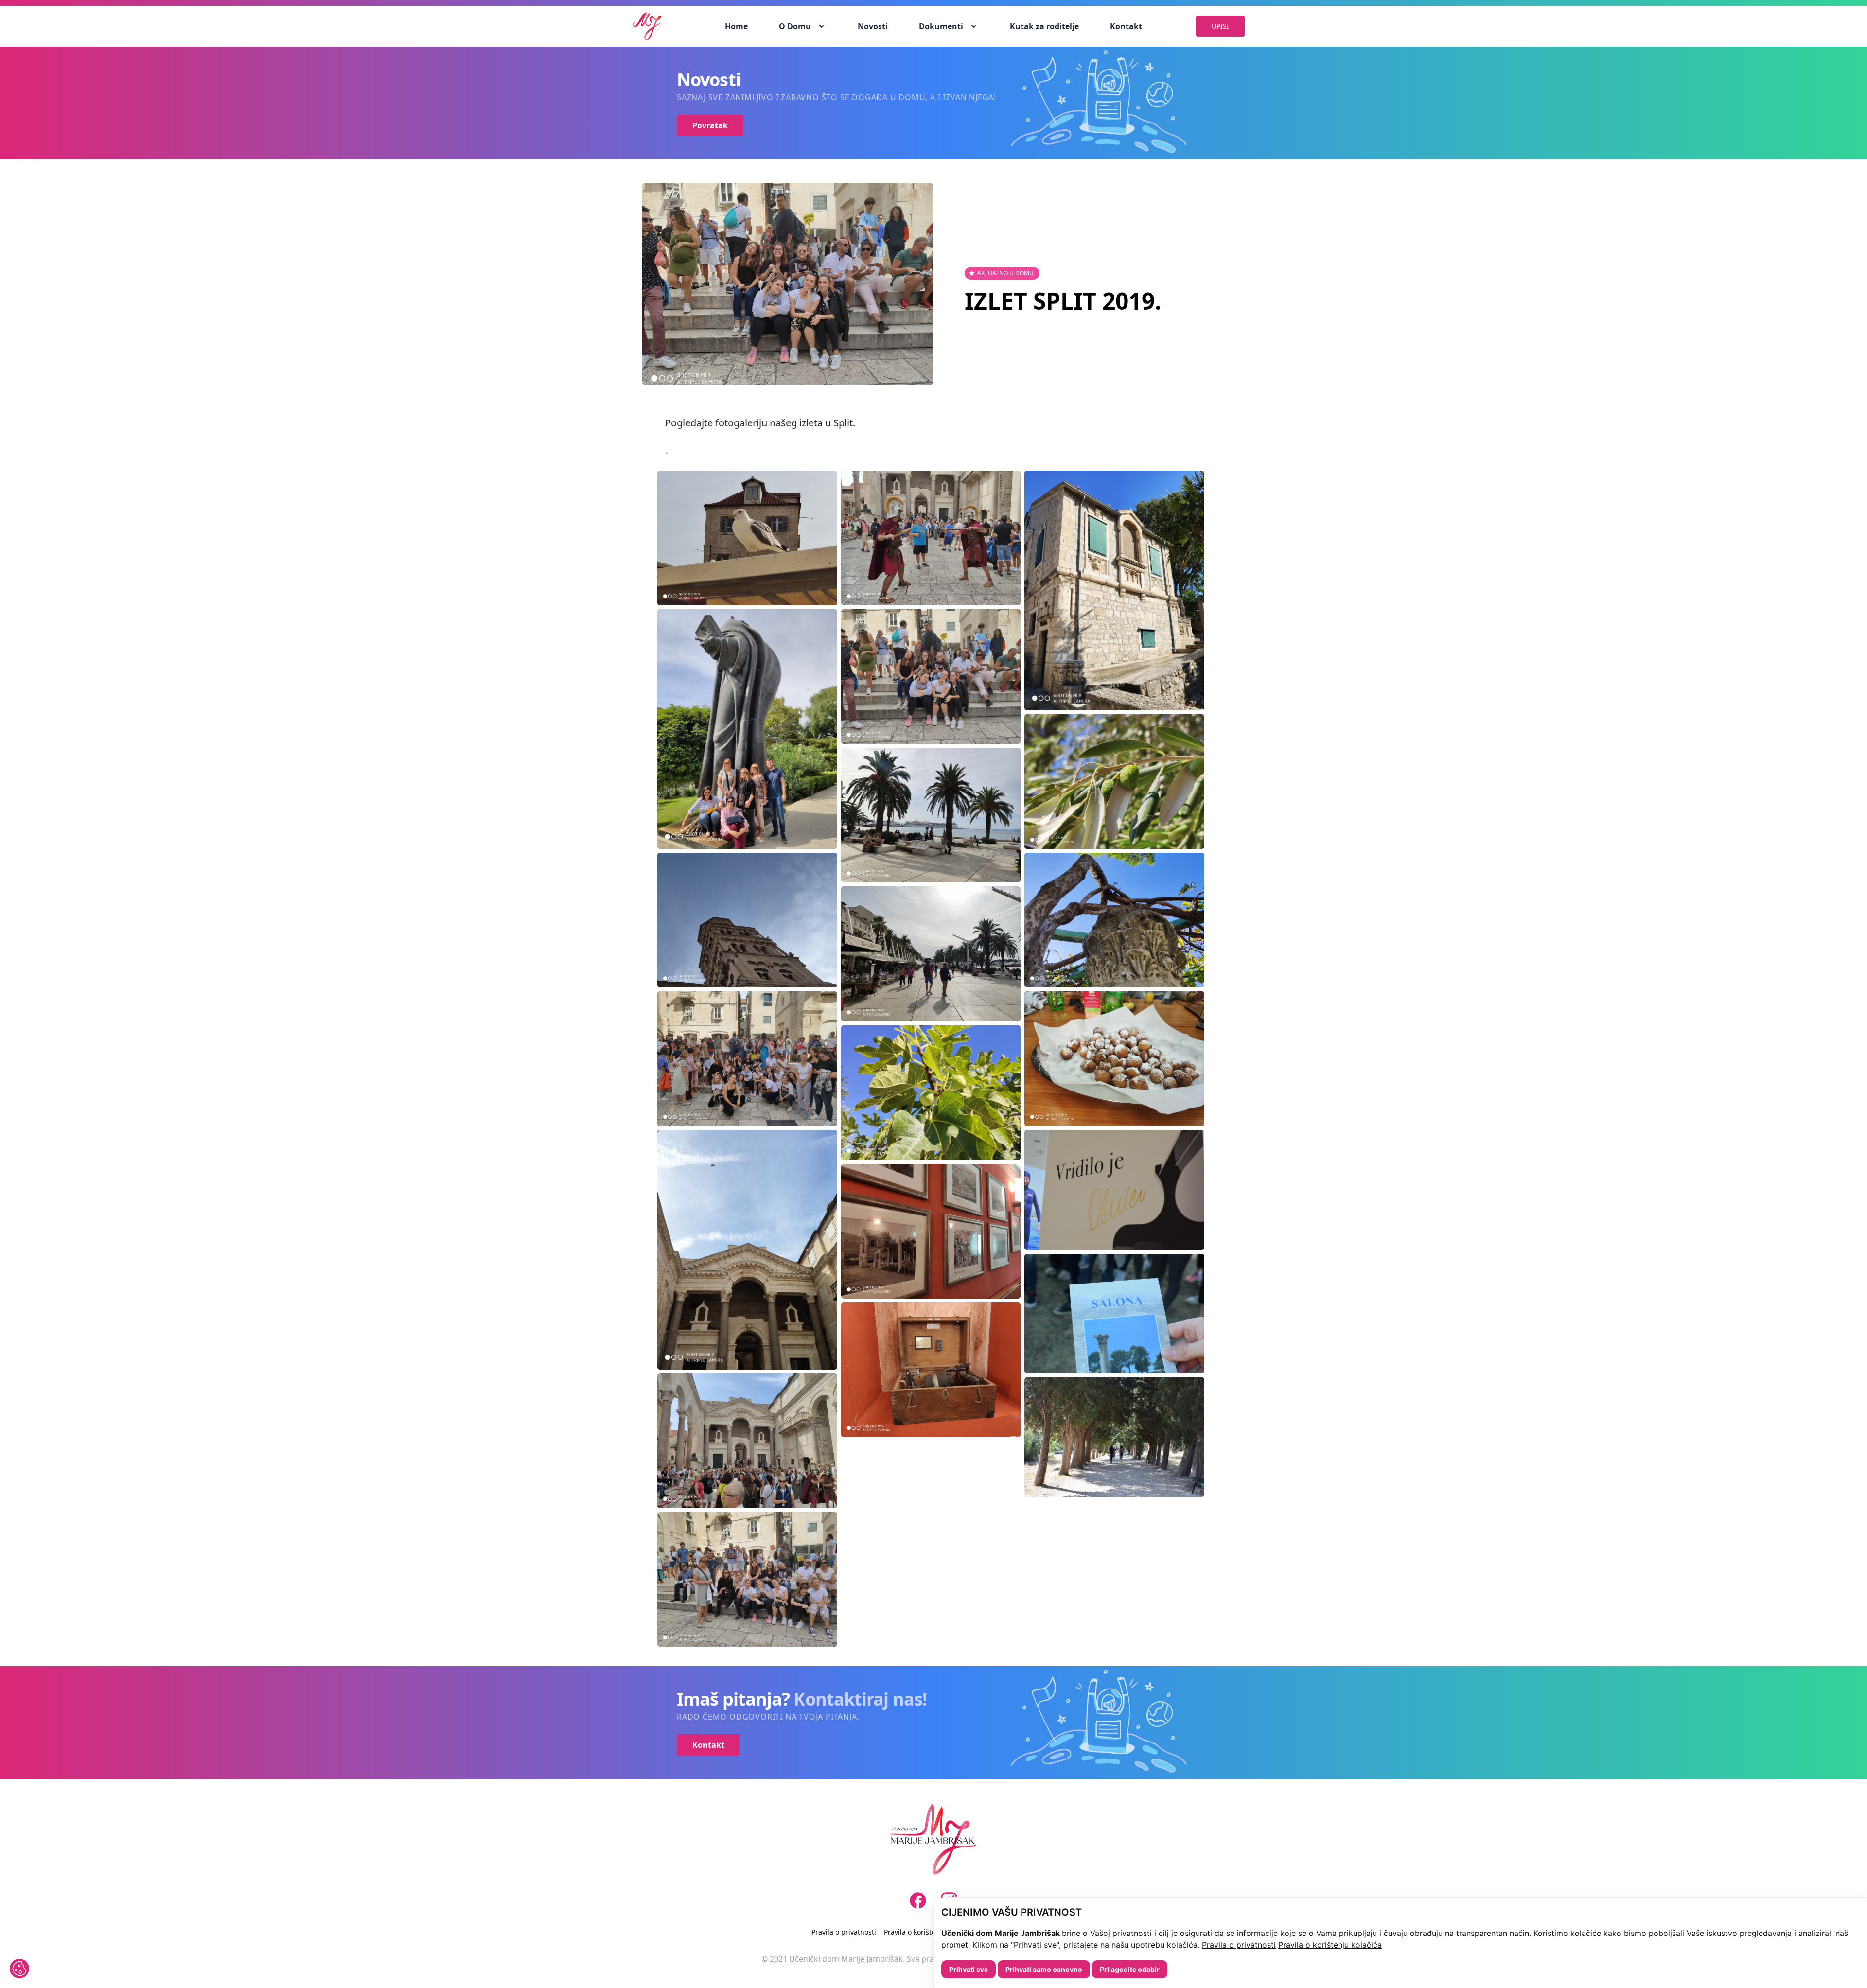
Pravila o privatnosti (1239, 1945)
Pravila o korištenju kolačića (1330, 1945)
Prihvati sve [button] (969, 1969)
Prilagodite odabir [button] (1130, 1969)
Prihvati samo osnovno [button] (1044, 1969)
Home (736, 26)
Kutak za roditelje (1044, 26)
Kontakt (1126, 26)
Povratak (710, 125)
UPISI (1220, 26)
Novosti (873, 26)
